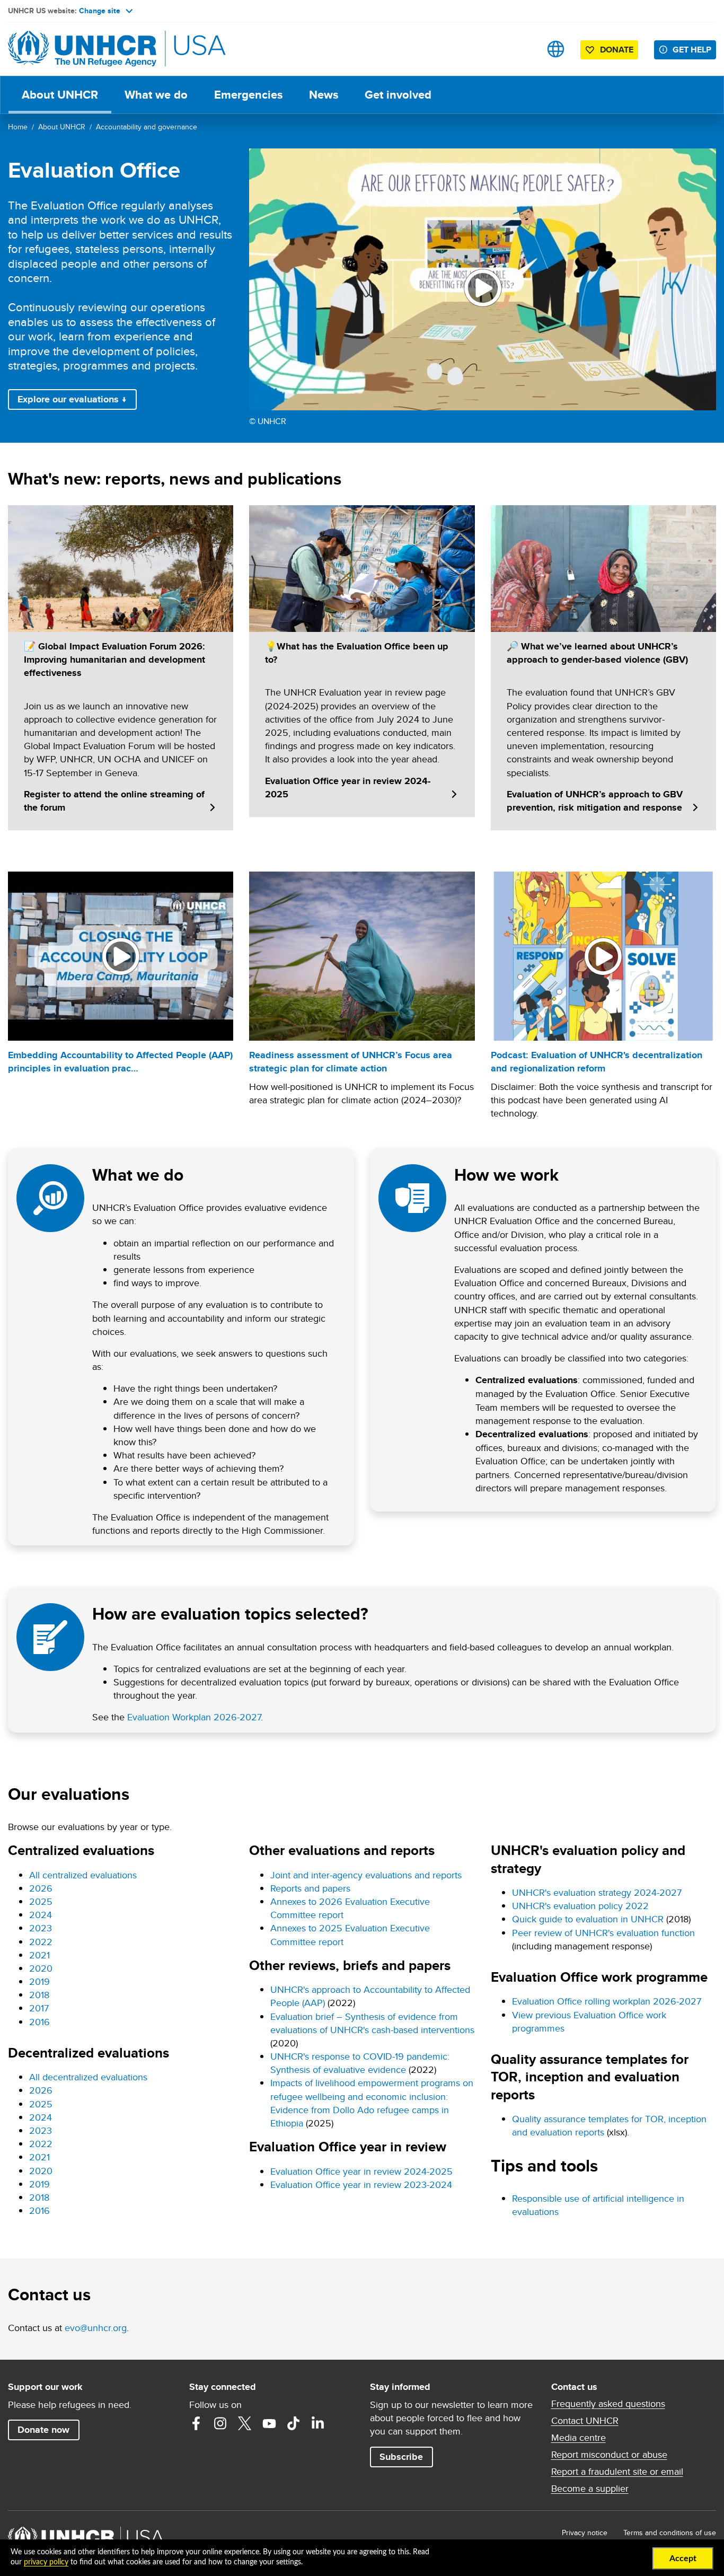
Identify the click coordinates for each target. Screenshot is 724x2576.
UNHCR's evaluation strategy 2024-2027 (597, 1892)
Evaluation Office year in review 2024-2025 (348, 788)
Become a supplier (590, 2489)
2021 (39, 1955)
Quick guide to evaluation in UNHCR (588, 1919)
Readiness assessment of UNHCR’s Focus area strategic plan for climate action (351, 1062)
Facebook (196, 2423)
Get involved (398, 95)
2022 (41, 1942)
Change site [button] (100, 11)
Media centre (579, 2438)
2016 (39, 2022)
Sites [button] (556, 49)
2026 (41, 1888)
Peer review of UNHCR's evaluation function (603, 1933)
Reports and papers (310, 1888)
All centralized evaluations (83, 1875)
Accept (683, 2559)
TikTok (294, 2423)
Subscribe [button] (401, 2457)
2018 (39, 1995)
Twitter (245, 2423)
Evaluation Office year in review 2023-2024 (361, 2184)
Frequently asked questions (608, 2404)
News (324, 95)
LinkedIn (318, 2423)
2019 (39, 1981)
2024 (41, 1915)
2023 (41, 1928)
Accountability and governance (147, 127)
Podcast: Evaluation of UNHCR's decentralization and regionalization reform (597, 1062)
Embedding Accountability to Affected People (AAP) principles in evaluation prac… (120, 1062)
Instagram (220, 2423)
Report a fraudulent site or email (617, 2472)
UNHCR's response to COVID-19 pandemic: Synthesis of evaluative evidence (360, 2063)
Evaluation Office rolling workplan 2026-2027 (607, 2001)
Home (18, 127)
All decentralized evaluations (88, 2077)
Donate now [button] (43, 2430)
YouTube (269, 2423)
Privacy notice (585, 2533)
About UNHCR (60, 95)
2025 (41, 1901)
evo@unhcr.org (96, 2328)
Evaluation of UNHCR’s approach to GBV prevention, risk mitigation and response (595, 801)
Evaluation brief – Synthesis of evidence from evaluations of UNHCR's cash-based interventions (372, 2023)
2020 (41, 1968)
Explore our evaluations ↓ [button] (72, 399)
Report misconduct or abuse (609, 2455)
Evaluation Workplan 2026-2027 (194, 1717)
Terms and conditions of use (670, 2533)
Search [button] (522, 49)
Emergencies (248, 95)
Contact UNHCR (585, 2421)
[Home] (82, 49)
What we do (156, 95)
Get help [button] (692, 50)
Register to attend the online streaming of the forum (114, 801)
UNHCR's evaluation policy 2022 (580, 1906)
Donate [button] (617, 50)
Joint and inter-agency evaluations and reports (366, 1875)
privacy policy (46, 2562)
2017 (39, 2008)
